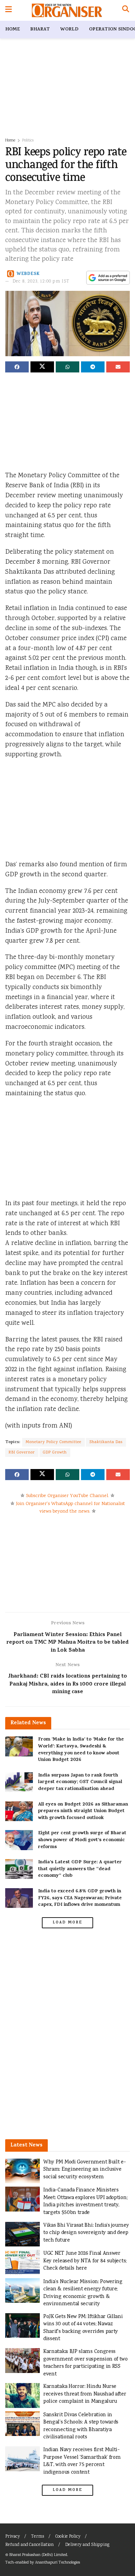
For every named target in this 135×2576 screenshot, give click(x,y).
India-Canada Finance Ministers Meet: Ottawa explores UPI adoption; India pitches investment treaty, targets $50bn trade (85, 2201)
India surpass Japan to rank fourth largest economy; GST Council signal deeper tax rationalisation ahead (80, 1782)
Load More (67, 1923)
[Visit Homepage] (67, 10)
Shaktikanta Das (106, 1442)
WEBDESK (28, 274)
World (69, 30)
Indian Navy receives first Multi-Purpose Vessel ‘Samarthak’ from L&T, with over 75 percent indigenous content (82, 2461)
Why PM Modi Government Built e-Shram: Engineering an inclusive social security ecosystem (84, 2170)
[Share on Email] (118, 367)
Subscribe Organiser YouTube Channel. (67, 1496)
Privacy (12, 2537)
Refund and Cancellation (29, 2545)
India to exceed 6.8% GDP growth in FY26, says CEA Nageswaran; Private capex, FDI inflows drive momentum (80, 1898)
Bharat (40, 30)
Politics (28, 141)
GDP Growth (55, 1453)
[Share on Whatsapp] (67, 367)
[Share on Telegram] (93, 367)
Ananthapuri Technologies (57, 2563)
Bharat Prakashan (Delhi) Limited (38, 2555)
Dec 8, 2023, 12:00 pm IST (41, 282)
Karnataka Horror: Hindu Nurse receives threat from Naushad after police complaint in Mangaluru (85, 2394)
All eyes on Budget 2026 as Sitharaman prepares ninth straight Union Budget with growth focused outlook (83, 1811)
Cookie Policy (68, 2537)
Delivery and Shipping (87, 2545)
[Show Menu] (8, 10)
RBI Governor (22, 1453)
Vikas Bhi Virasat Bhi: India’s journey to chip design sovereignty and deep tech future (86, 2233)
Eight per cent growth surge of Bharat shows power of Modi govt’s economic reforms (82, 1840)
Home (12, 30)
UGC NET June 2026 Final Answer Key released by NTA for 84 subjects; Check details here (85, 2261)
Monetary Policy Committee (53, 1442)
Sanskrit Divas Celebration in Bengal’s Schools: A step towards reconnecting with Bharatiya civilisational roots (81, 2426)
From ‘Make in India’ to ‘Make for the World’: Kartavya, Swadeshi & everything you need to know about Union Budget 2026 (81, 1750)
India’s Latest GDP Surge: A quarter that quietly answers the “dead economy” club (80, 1869)
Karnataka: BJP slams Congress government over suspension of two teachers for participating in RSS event (85, 2363)
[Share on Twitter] (42, 367)
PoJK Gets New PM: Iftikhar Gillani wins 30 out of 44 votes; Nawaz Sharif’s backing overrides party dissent (83, 2328)
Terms (38, 2537)
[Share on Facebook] (17, 367)
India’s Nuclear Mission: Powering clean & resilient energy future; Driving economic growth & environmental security (83, 2293)
